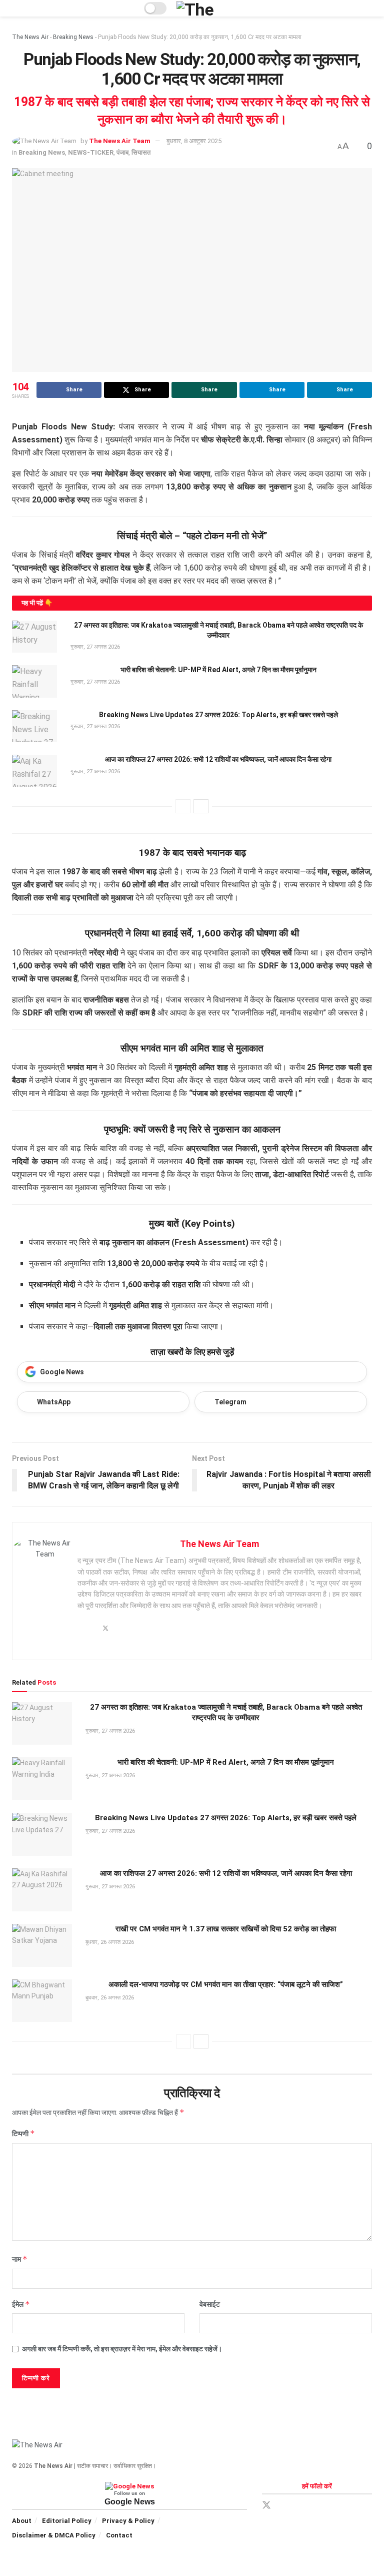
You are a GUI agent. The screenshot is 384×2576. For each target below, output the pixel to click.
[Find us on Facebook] (284, 2506)
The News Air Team (120, 141)
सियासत (141, 152)
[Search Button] (368, 8)
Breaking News (73, 37)
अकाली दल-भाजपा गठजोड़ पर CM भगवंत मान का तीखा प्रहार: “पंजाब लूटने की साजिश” (226, 1984)
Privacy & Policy (128, 2521)
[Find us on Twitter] (266, 2505)
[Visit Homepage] (208, 8)
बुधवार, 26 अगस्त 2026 (109, 1942)
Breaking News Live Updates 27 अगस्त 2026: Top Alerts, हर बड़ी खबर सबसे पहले (218, 715)
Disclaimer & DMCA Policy (54, 2535)
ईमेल (21, 2304)
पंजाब (122, 152)
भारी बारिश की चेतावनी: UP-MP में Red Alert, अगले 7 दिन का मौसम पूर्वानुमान (218, 670)
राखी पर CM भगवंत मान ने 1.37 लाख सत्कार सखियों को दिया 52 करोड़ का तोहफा (226, 1929)
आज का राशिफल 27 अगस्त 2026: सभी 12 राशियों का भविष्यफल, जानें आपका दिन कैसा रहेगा (218, 759)
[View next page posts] (201, 806)
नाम (20, 2259)
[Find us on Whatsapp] (318, 2506)
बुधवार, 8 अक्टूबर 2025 (194, 141)
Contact (119, 2535)
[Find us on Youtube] (335, 2506)
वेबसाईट (210, 2304)
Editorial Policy (67, 2521)
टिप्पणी (23, 2133)
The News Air (30, 37)
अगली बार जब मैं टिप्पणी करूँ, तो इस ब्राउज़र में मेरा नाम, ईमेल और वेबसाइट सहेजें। (122, 2349)
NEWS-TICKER (91, 152)
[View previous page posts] (183, 806)
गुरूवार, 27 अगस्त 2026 (94, 647)
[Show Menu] (16, 8)
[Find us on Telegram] (301, 2506)
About (22, 2521)
